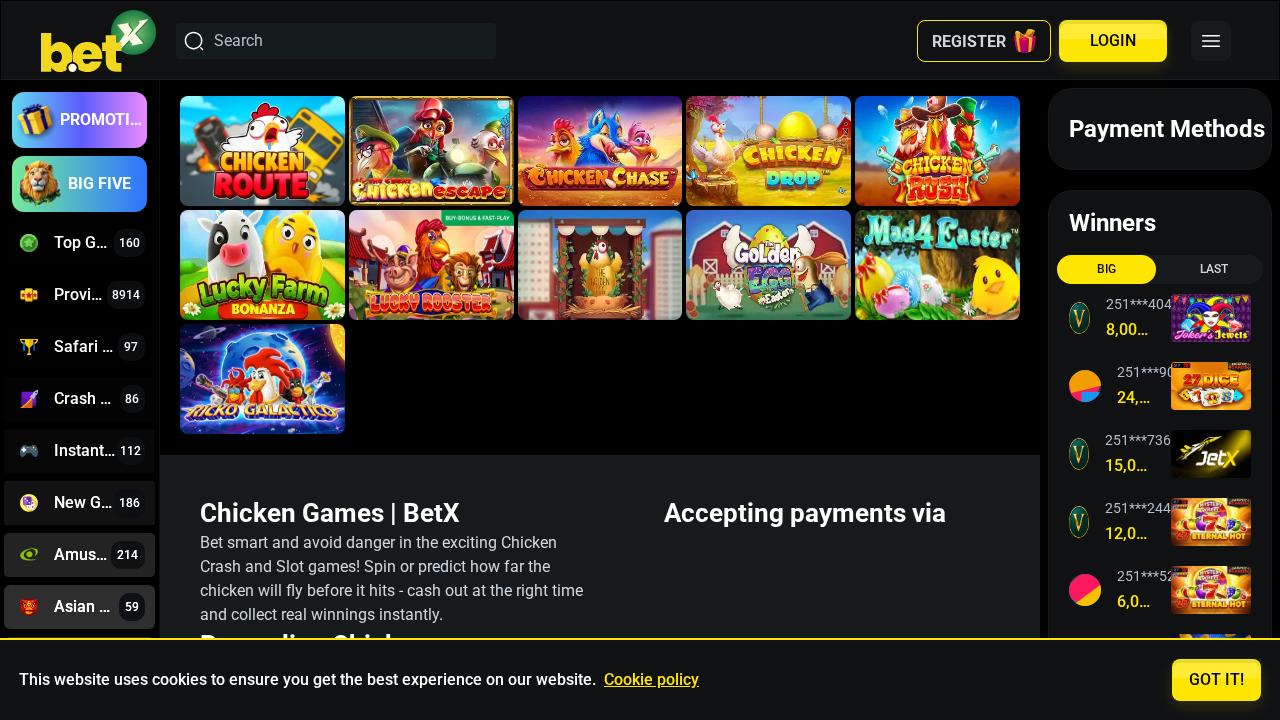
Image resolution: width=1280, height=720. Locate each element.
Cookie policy (651, 679)
